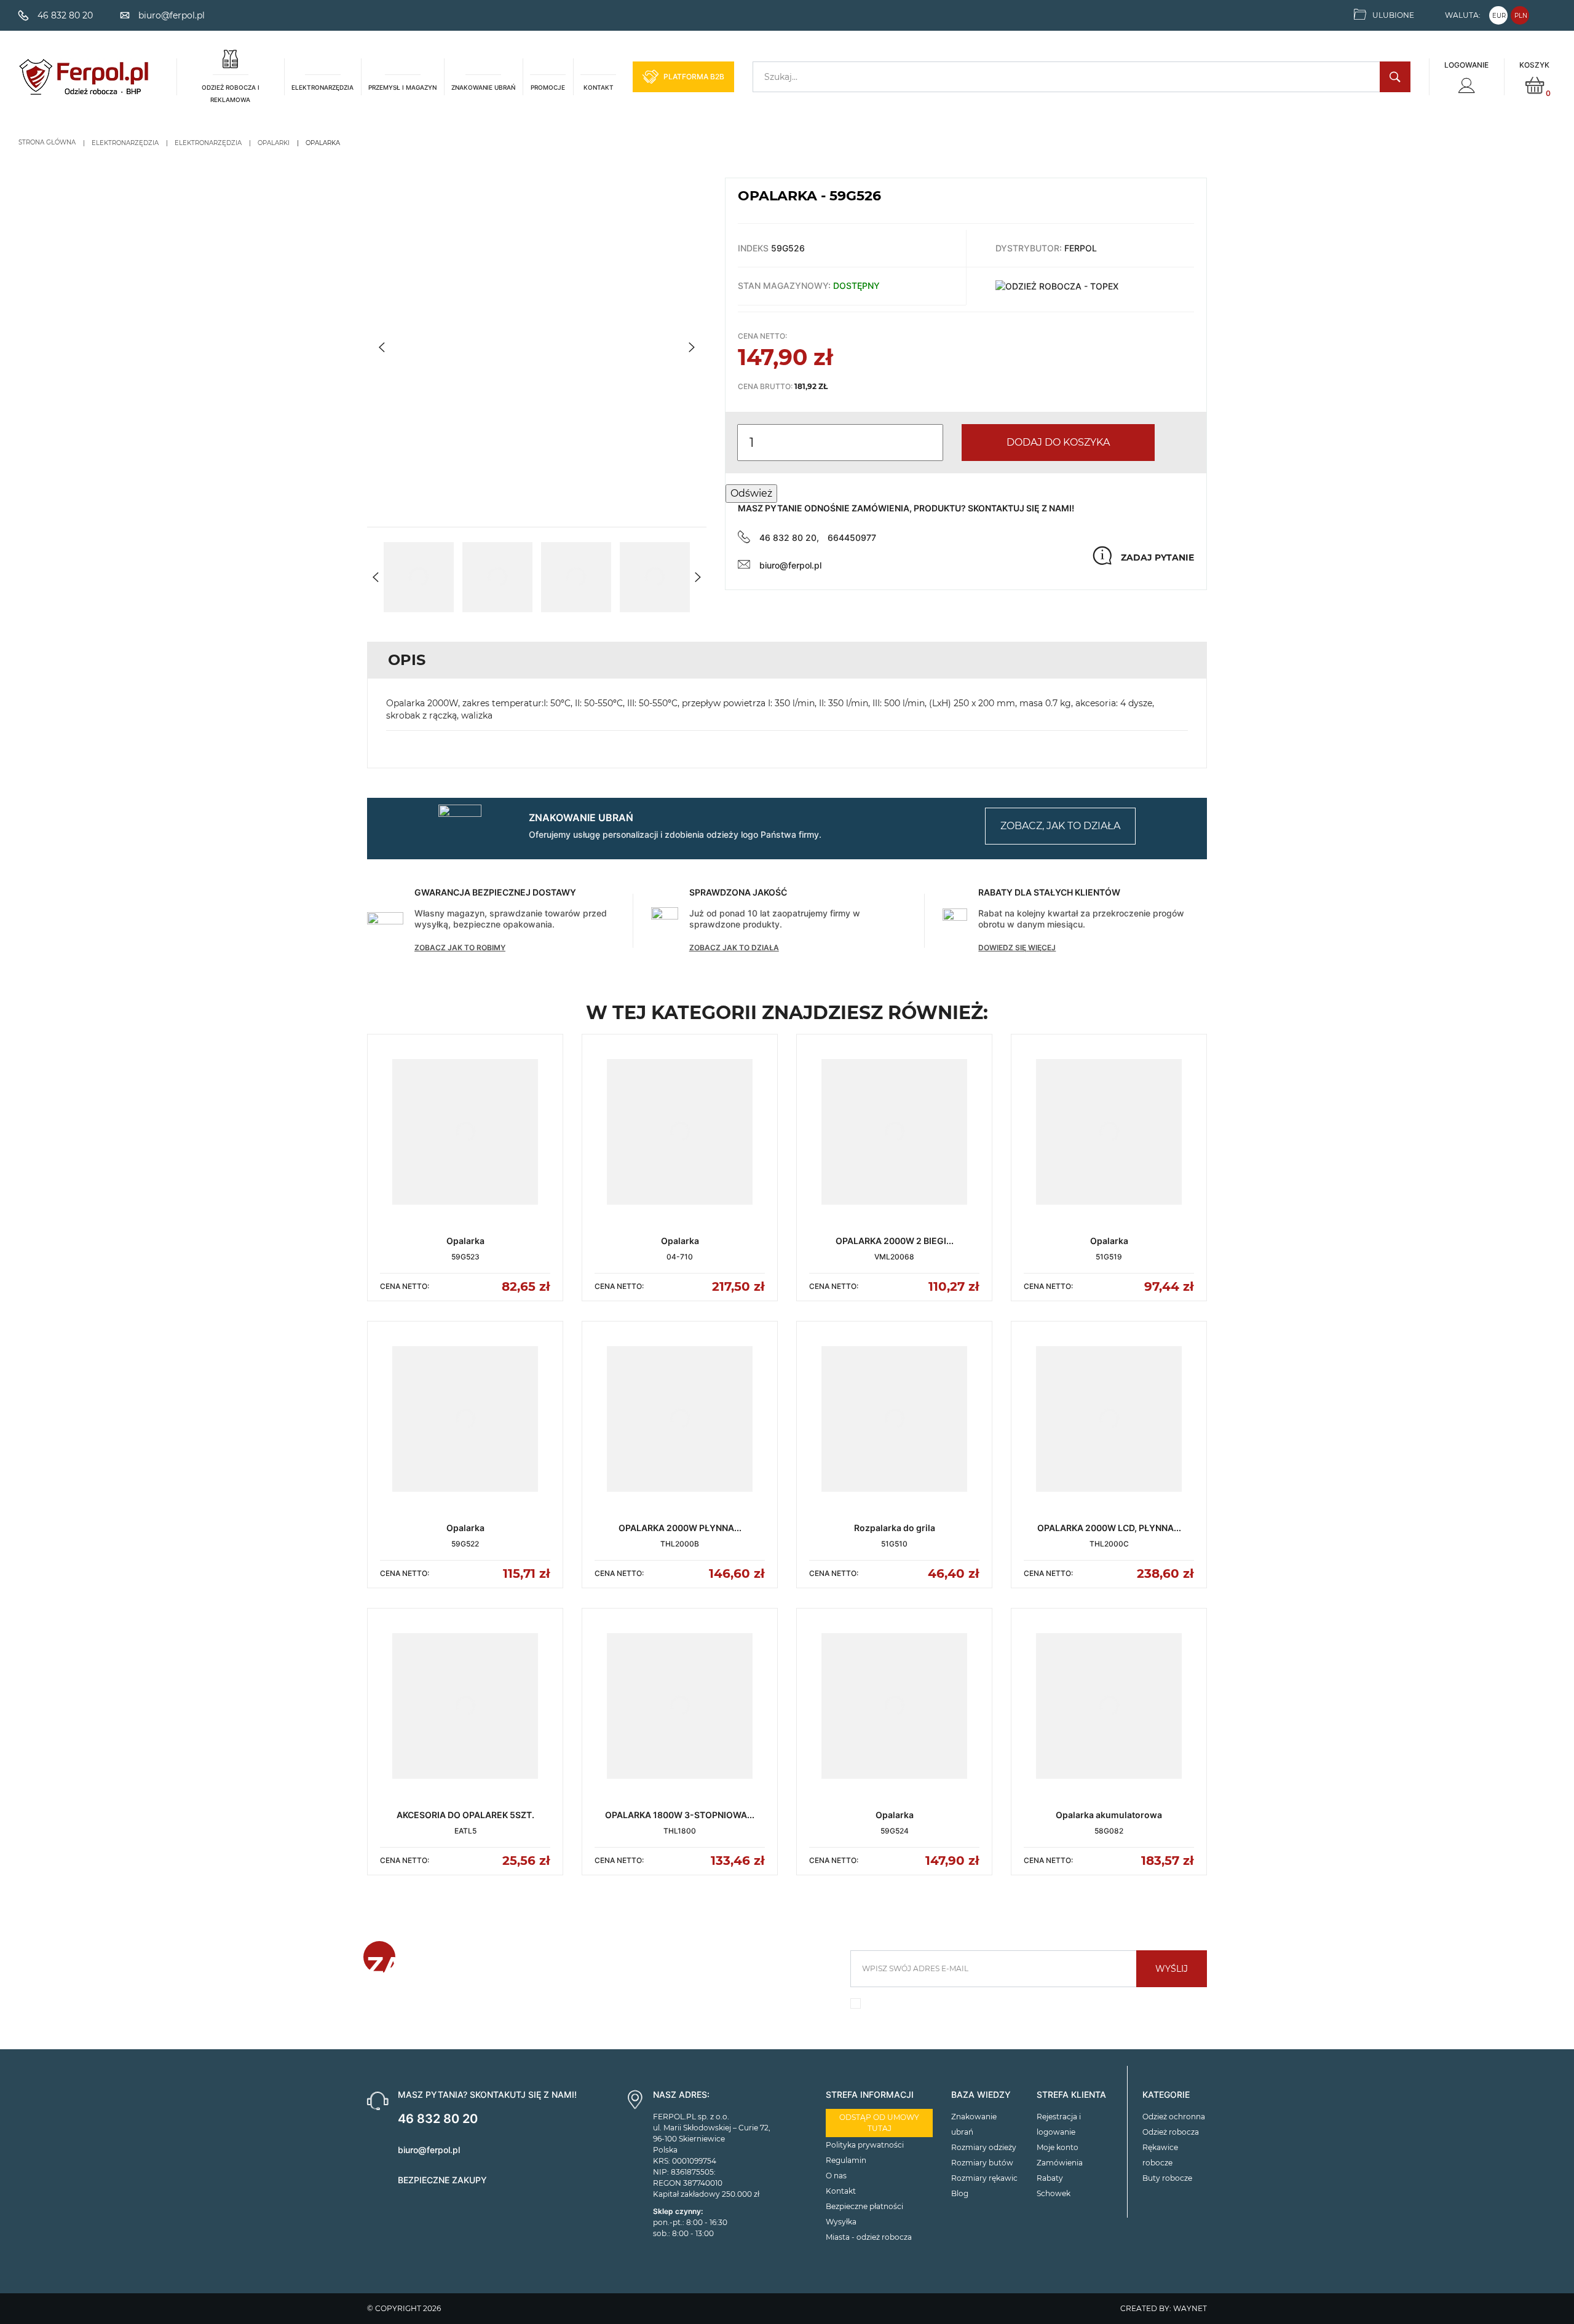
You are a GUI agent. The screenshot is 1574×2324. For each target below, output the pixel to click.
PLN (1521, 16)
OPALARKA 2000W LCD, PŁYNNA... (1109, 1528)
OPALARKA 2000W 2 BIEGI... (895, 1241)
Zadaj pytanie (1157, 557)
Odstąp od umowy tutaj (879, 2123)
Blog (960, 2193)
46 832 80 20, (789, 538)
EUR (1499, 16)
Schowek (1054, 2193)
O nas (836, 2176)
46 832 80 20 (438, 2119)
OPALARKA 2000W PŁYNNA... (680, 1528)
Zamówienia (1060, 2163)
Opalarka (465, 1241)
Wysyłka (841, 2222)
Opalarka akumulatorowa (1109, 1815)
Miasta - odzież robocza (869, 2237)
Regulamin (846, 2160)
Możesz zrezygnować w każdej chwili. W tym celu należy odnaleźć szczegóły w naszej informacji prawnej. (1022, 2007)
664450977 (852, 538)
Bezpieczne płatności (864, 2206)
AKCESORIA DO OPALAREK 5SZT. (465, 1815)
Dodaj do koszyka (1058, 442)
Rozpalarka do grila (895, 1528)
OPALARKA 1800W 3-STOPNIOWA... (680, 1815)
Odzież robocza (1171, 2132)
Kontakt (841, 2191)
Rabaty (1050, 2178)
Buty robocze (1167, 2178)
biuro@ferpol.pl (790, 565)
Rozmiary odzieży (984, 2147)
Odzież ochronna (1174, 2117)
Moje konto (1058, 2147)
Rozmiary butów (982, 2163)
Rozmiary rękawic (984, 2178)
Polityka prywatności (865, 2145)
